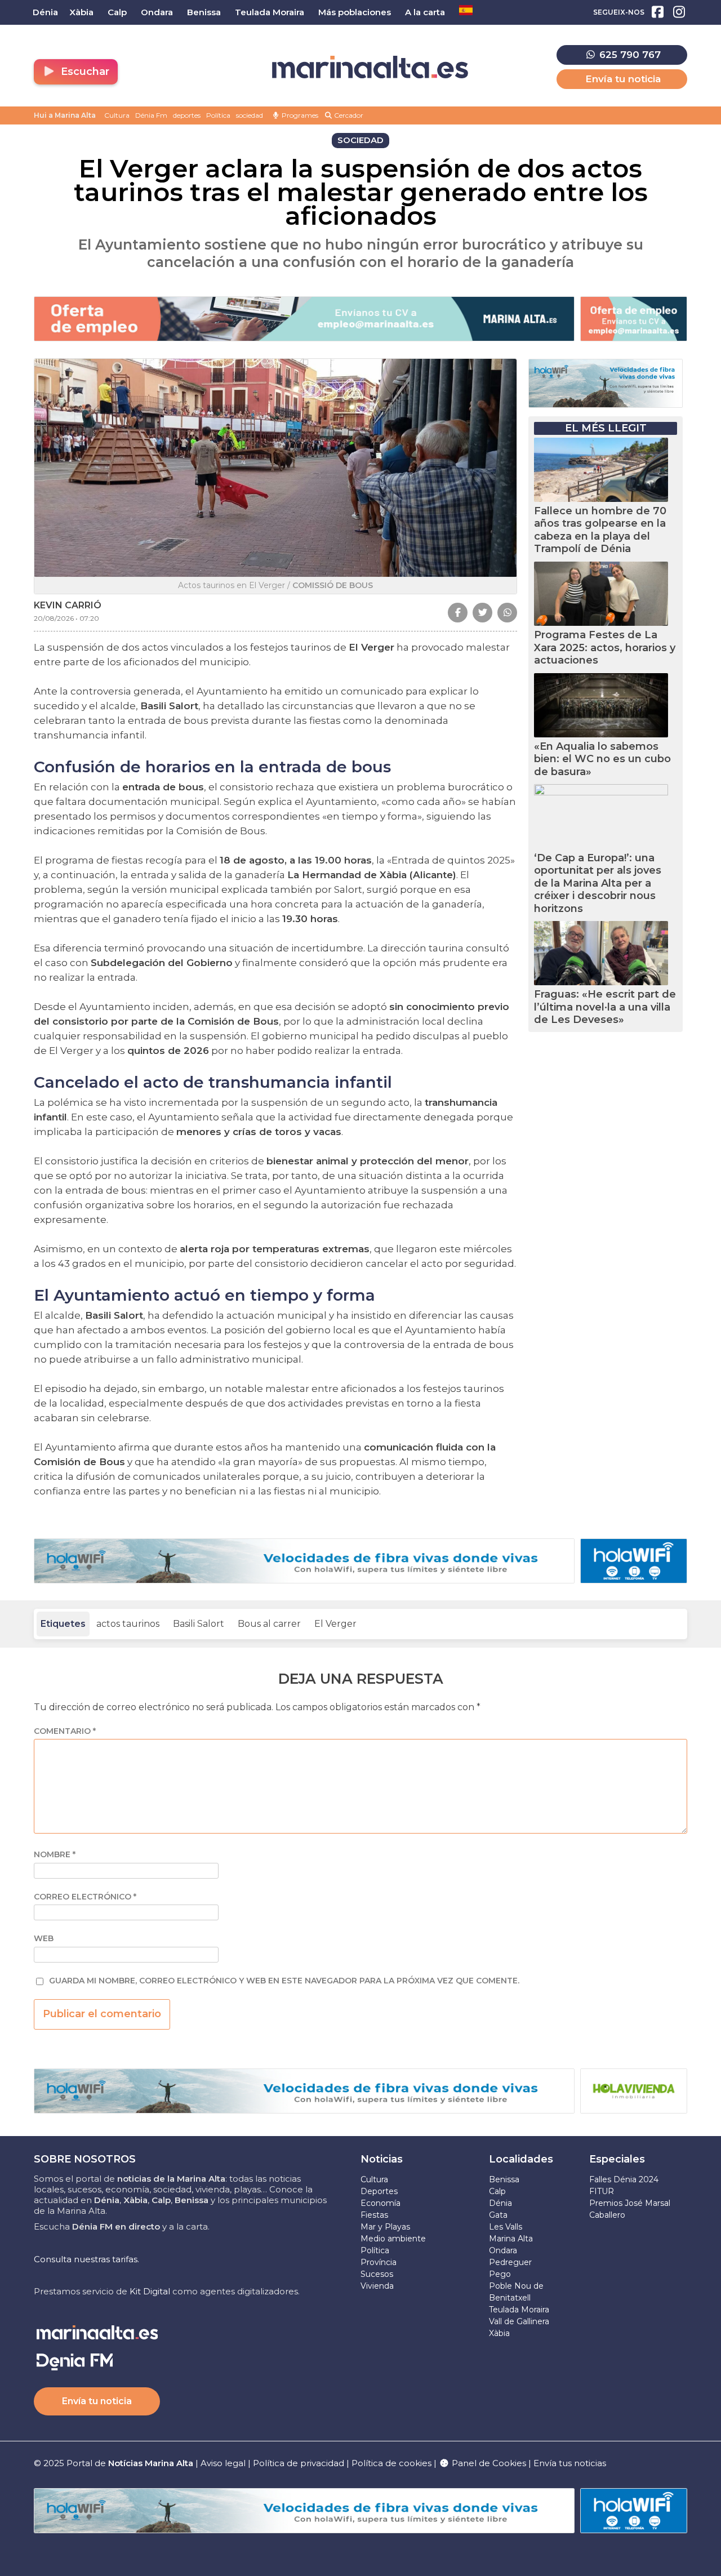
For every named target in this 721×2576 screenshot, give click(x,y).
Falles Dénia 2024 (624, 2179)
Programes (299, 115)
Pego (500, 2274)
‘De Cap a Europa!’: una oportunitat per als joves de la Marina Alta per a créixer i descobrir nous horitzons (598, 883)
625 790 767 (629, 55)
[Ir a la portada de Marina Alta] (370, 67)
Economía (380, 2203)
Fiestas (374, 2215)
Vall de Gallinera (519, 2321)
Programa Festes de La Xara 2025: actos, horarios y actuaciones (605, 648)
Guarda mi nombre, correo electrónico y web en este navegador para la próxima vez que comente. (284, 1981)
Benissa (504, 2179)
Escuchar (84, 72)
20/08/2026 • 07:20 (66, 618)
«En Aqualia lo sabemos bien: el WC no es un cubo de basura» (602, 759)
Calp (497, 2191)
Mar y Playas (385, 2227)
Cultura (117, 115)
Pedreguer (510, 2262)
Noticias (382, 2159)
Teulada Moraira (519, 2310)
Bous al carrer (269, 1624)
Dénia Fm (151, 115)
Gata (498, 2215)
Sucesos (377, 2274)
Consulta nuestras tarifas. (86, 2259)
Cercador (348, 115)
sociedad (250, 115)
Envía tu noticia (623, 79)
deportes (187, 115)
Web (44, 1939)
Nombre (55, 1855)
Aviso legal (223, 2463)
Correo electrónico (85, 1897)
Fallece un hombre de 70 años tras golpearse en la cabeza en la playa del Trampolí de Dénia (600, 530)
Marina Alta (511, 2239)
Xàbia (499, 2333)
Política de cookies (391, 2463)
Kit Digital (150, 2291)
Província (379, 2262)
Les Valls (506, 2227)
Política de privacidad (300, 2463)
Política (218, 115)
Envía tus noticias (570, 2463)
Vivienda (377, 2286)
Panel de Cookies (488, 2463)
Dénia (500, 2203)
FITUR (602, 2191)
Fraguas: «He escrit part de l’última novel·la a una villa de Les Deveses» (605, 1007)
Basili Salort (199, 1624)
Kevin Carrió (68, 605)
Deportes (379, 2191)
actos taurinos (128, 1624)
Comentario (65, 1731)
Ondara (503, 2250)
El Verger (335, 1624)
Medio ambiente (393, 2239)
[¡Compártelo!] (458, 613)
